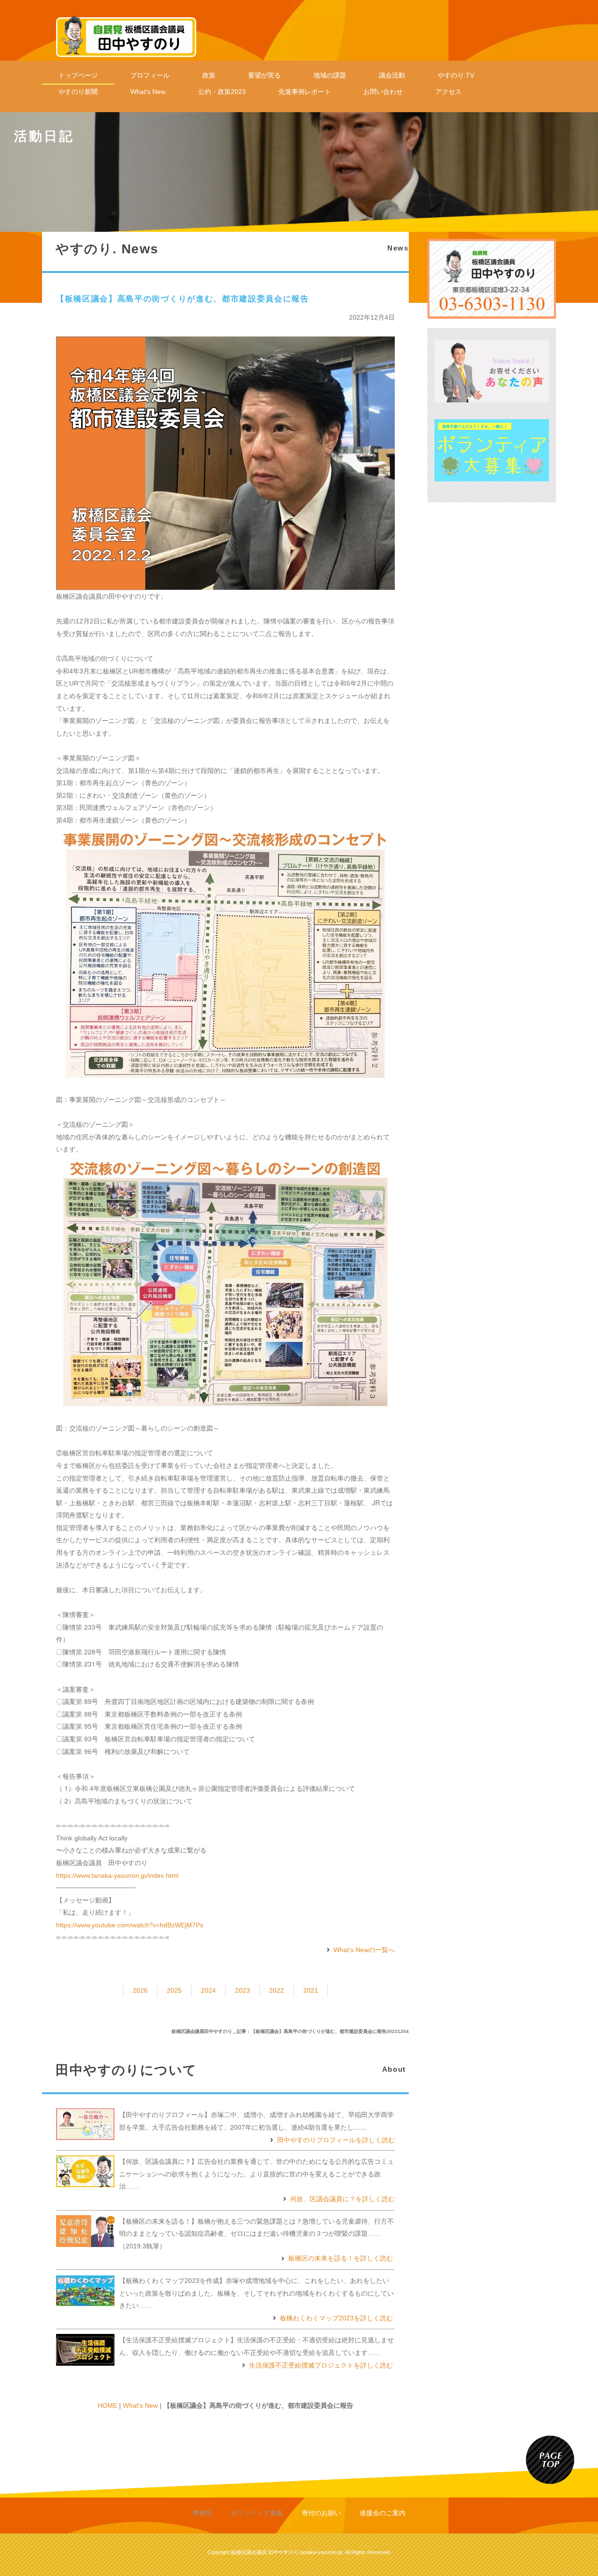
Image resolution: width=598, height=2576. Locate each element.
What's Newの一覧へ (364, 1950)
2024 (208, 1990)
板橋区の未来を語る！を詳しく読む (341, 2258)
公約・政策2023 (222, 92)
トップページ (78, 75)
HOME (107, 2405)
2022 (277, 1990)
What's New (148, 92)
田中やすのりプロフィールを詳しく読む (336, 2140)
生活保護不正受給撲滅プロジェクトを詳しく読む (321, 2365)
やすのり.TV (456, 75)
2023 (242, 1990)
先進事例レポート (305, 92)
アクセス (448, 92)
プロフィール (150, 75)
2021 (311, 1990)
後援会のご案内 (383, 2513)
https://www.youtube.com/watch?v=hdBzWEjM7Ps (130, 1925)
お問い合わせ (383, 92)
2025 (174, 1990)
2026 (140, 1990)
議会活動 (392, 75)
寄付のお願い (321, 2513)
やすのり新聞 (78, 92)
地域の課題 (330, 75)
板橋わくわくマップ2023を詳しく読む (336, 2318)
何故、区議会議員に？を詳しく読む (342, 2199)
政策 (209, 75)
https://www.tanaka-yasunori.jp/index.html (117, 1875)
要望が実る (264, 75)
